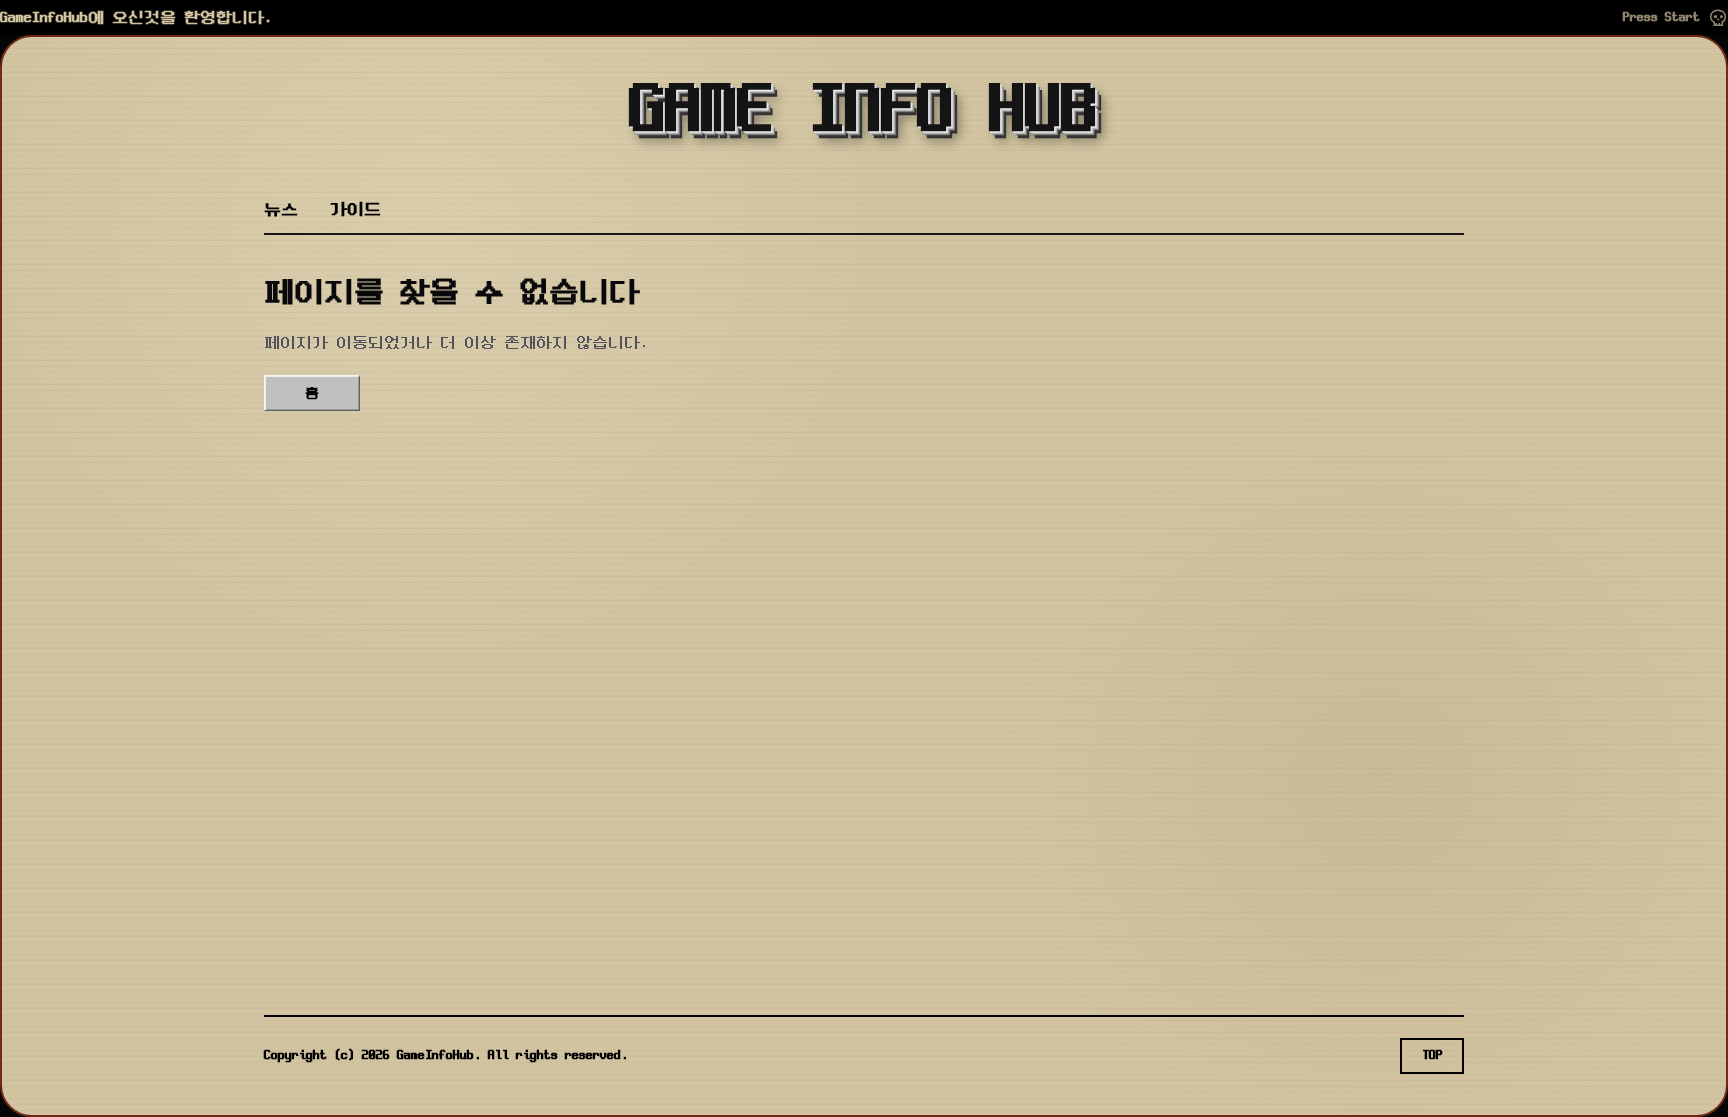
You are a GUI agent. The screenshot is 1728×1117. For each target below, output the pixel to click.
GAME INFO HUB (864, 112)
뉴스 (281, 209)
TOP (1432, 1055)
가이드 (355, 209)
